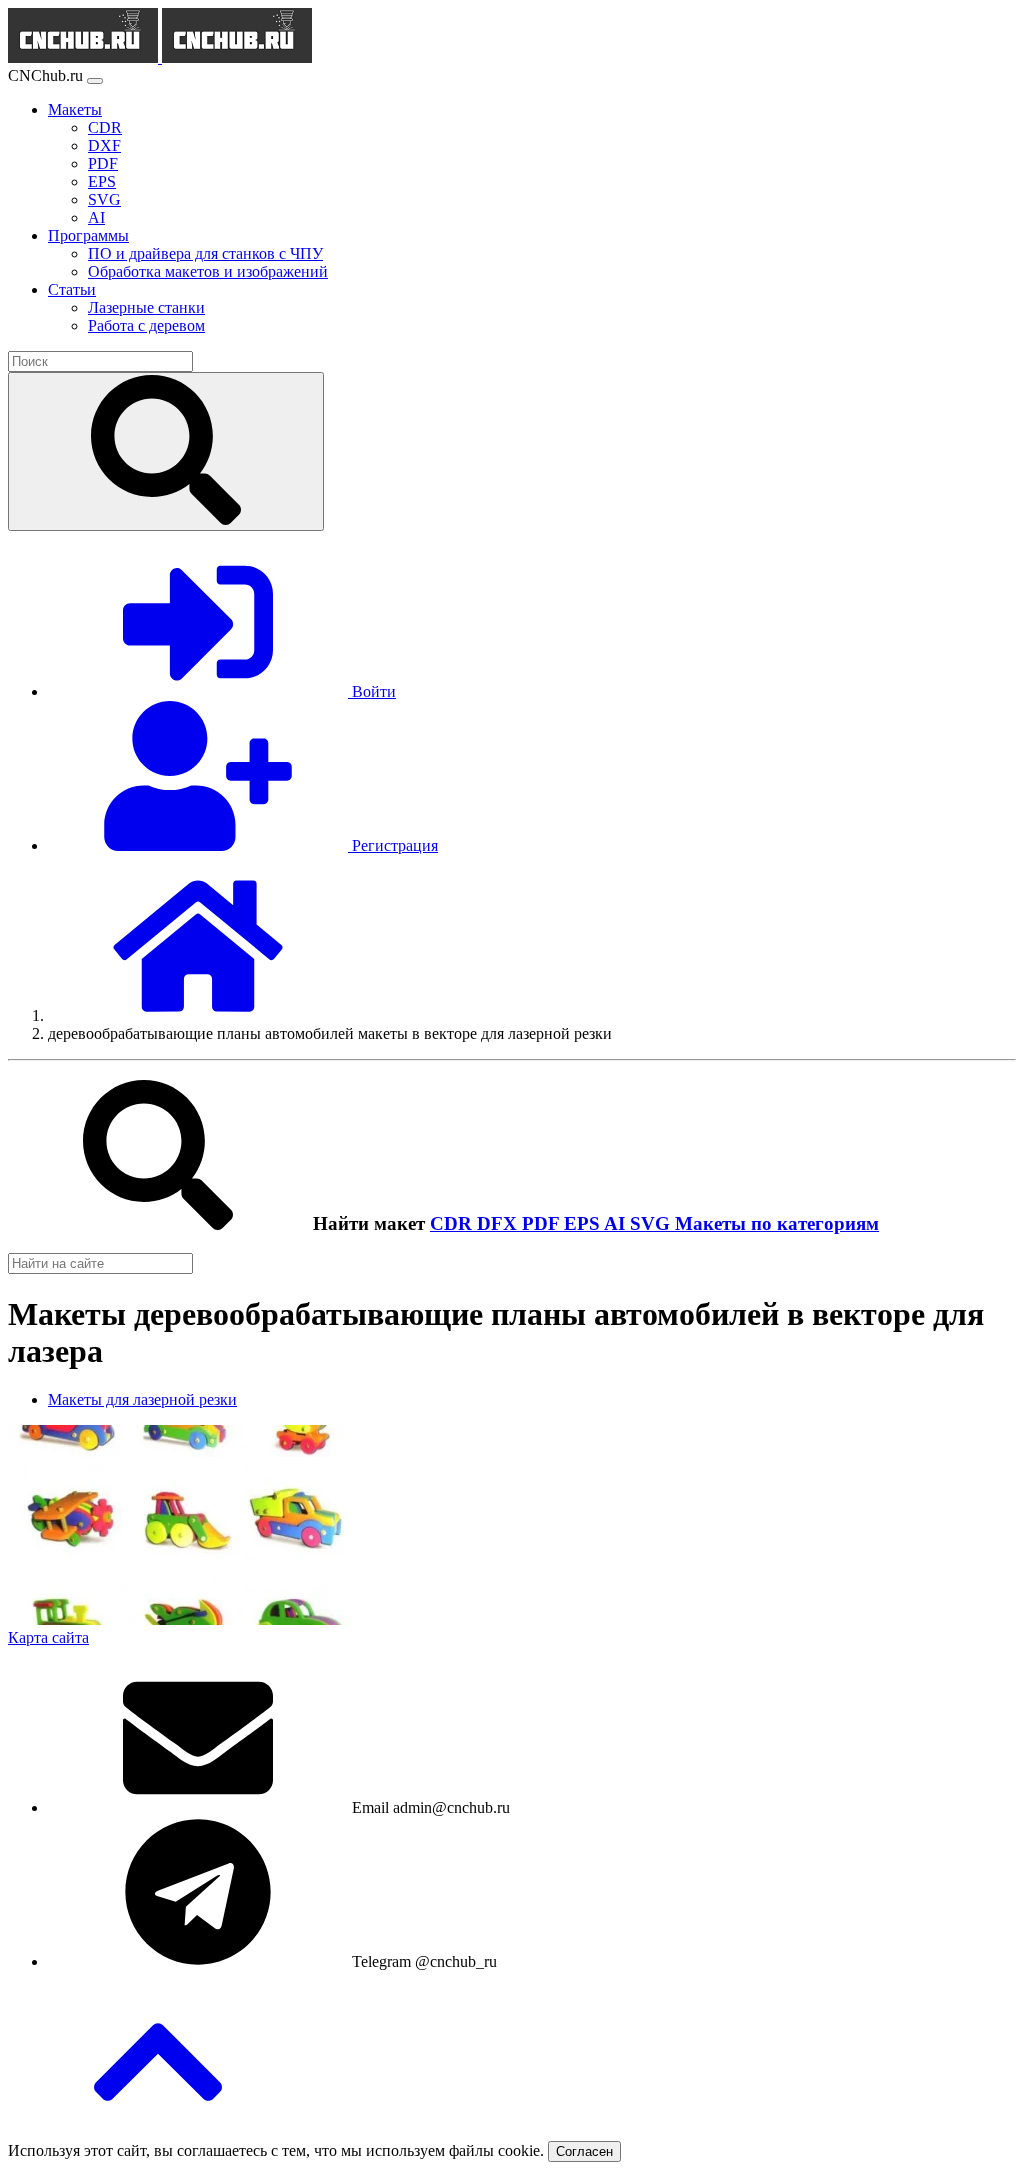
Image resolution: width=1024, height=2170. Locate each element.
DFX (499, 1223)
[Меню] (95, 81)
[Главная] (198, 1015)
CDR (453, 1223)
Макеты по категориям (777, 1223)
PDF (543, 1223)
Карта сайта (48, 1637)
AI (617, 1223)
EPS (584, 1223)
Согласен (584, 2151)
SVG (652, 1223)
